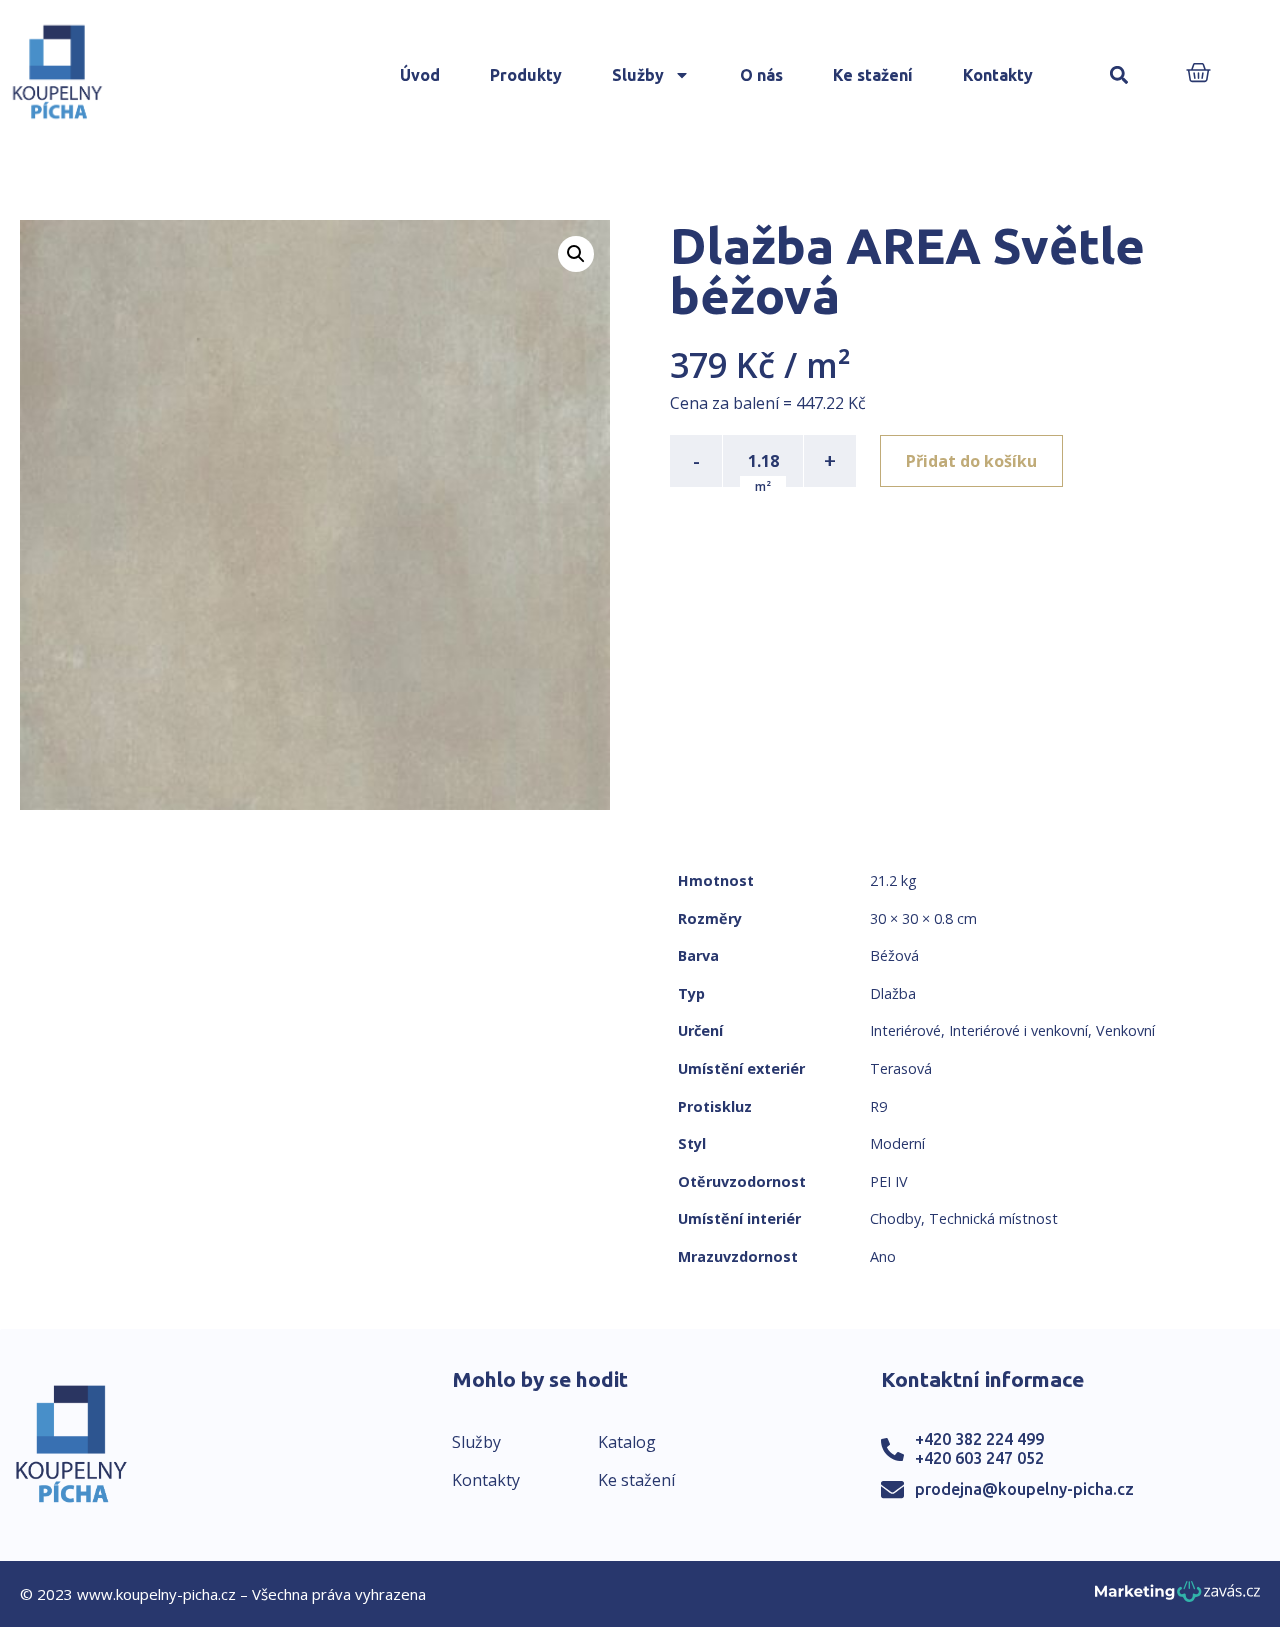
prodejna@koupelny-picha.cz (1024, 1489)
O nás (761, 75)
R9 (878, 1106)
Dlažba (893, 993)
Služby (638, 75)
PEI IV (889, 1181)
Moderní (897, 1143)
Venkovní (1125, 1030)
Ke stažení (873, 75)
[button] (1119, 75)
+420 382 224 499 (979, 1439)
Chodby (895, 1218)
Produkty (526, 75)
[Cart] (1198, 74)
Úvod (420, 75)
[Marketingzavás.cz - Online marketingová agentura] (1177, 1597)
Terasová (901, 1068)
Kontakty (998, 75)
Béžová (894, 955)
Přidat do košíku (971, 461)
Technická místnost (993, 1218)
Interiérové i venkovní (1018, 1030)
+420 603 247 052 (979, 1458)
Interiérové (905, 1030)
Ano (883, 1256)
